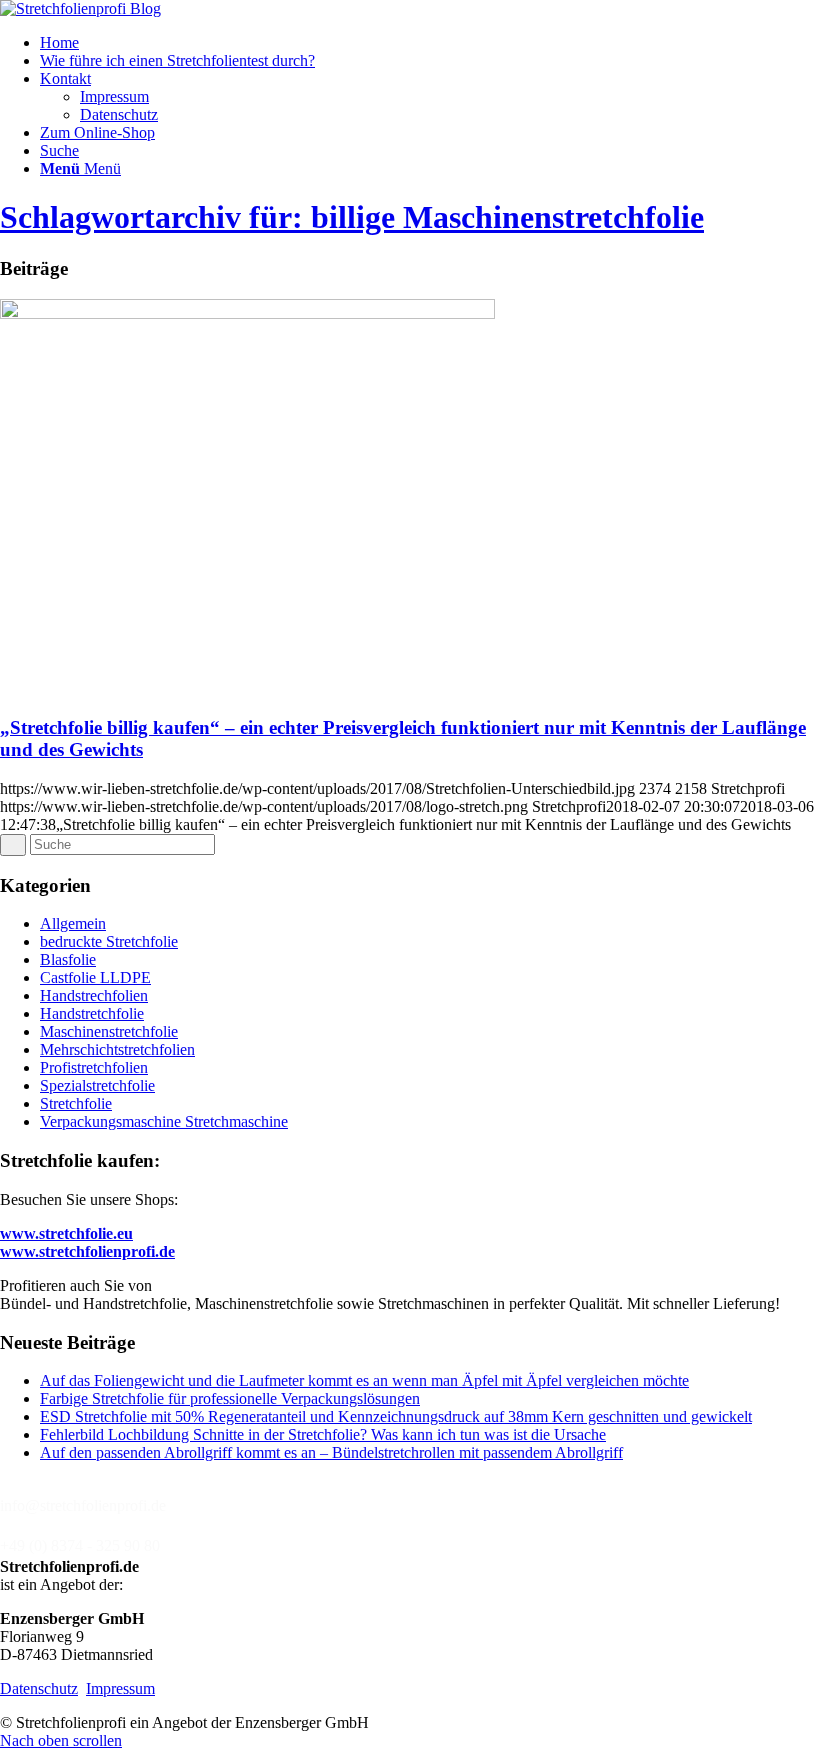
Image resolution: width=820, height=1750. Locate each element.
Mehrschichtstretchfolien (117, 1049)
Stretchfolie (76, 1103)
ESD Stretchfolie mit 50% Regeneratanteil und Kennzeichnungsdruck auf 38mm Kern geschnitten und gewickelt (396, 1416)
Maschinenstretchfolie (109, 1031)
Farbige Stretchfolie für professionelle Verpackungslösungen (230, 1398)
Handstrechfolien (94, 995)
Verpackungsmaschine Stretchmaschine (164, 1121)
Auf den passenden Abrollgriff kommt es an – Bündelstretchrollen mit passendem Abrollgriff (331, 1452)
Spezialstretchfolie (97, 1085)
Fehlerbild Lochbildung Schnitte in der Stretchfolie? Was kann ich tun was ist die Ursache (323, 1434)
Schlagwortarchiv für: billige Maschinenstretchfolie (352, 217)
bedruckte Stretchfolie (109, 941)
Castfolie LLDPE (95, 977)
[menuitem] (430, 43)
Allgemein (73, 923)
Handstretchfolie (92, 1013)
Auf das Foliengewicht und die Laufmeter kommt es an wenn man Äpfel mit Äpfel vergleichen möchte (364, 1380)
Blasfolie (68, 959)
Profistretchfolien (94, 1067)
